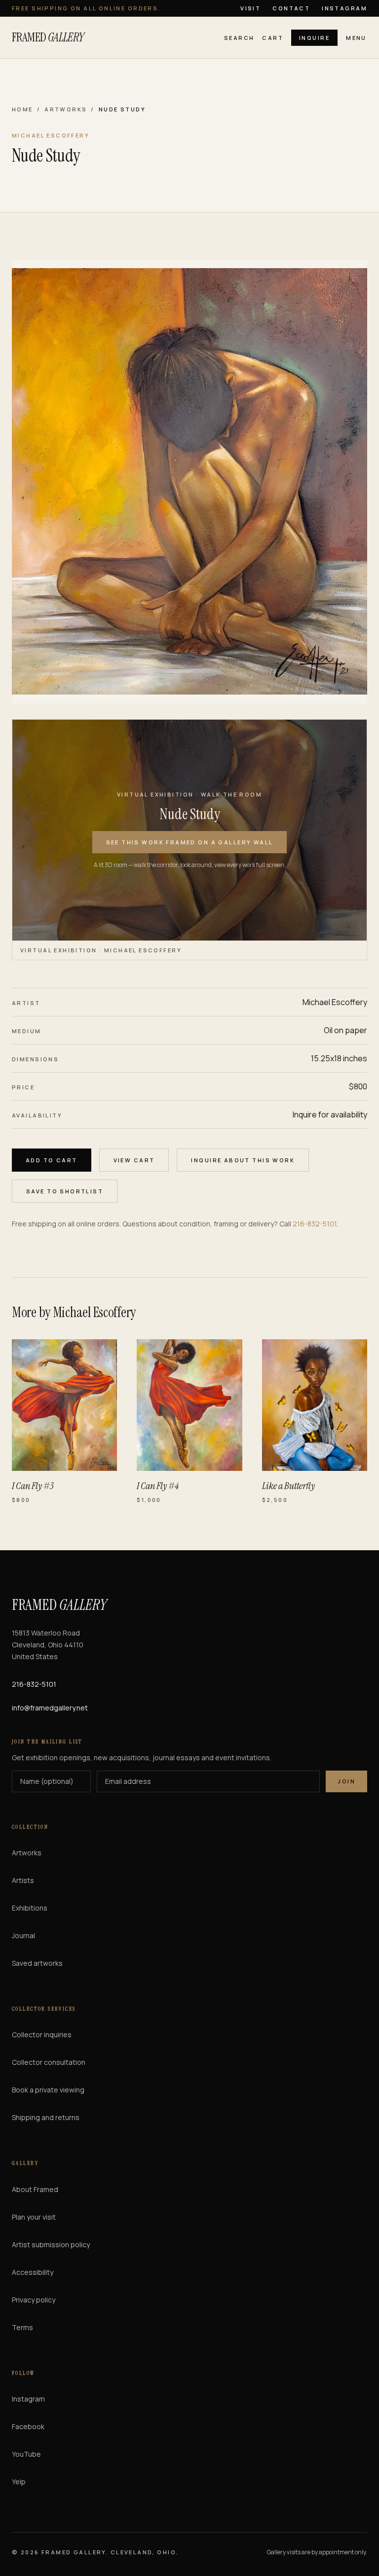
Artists (23, 1880)
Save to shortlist (65, 1191)
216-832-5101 (315, 1224)
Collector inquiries (42, 2035)
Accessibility (33, 2272)
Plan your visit (34, 2217)
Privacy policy (34, 2300)
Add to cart (52, 1160)
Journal (23, 1935)
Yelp (19, 2482)
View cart (134, 1160)
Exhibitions (30, 1908)
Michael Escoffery (335, 1002)
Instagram (344, 8)
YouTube (26, 2454)
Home (22, 109)
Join (346, 1781)
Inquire (314, 38)
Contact (291, 8)
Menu (356, 38)
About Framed (35, 2189)
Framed (48, 37)
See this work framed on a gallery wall (190, 842)
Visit (250, 8)
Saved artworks (37, 1963)
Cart (273, 38)
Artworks (66, 109)
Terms (22, 2327)
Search (239, 38)
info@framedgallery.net (50, 1708)
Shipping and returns (46, 2117)
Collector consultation (49, 2062)
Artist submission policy (51, 2245)
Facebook (28, 2426)
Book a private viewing (48, 2090)
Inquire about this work (243, 1160)
